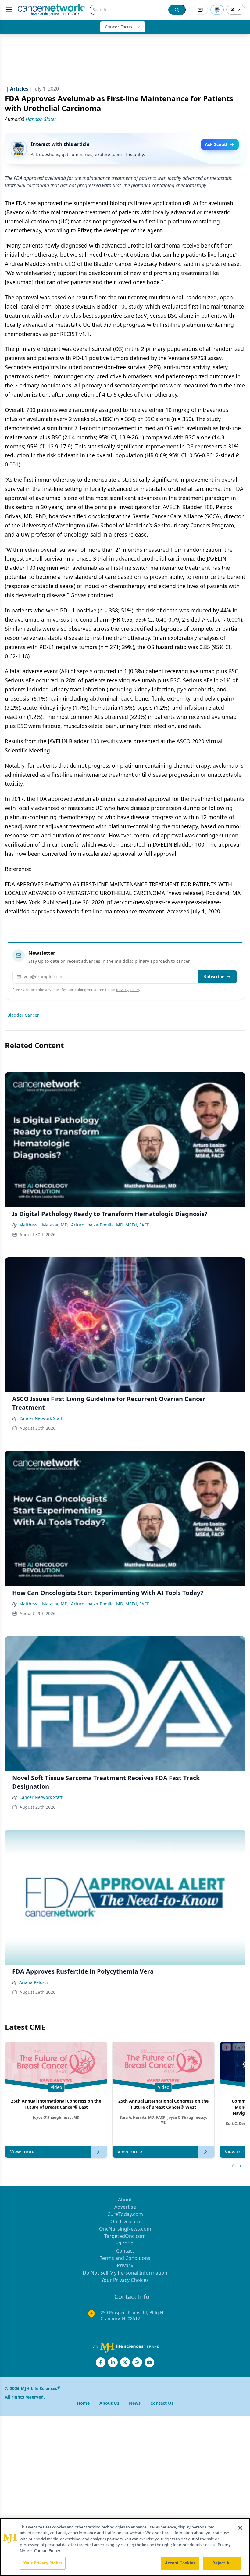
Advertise (125, 2207)
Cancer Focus (118, 27)
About (125, 2200)
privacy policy (128, 990)
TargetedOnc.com (125, 2236)
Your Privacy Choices (125, 2280)
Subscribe (214, 977)
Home (83, 2403)
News (135, 2403)
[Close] (240, 2528)
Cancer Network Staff (41, 1418)
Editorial (125, 2243)
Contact (125, 2251)
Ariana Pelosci (34, 1982)
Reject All (222, 2563)
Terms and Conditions (125, 2258)
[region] (125, 2547)
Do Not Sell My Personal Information (125, 2273)
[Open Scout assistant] (217, 10)
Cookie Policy (47, 2551)
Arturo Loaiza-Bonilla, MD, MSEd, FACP (110, 1225)
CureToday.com (125, 2214)
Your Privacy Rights (43, 2563)
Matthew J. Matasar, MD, (44, 1225)
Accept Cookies (180, 2563)
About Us (109, 2403)
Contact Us (162, 2403)
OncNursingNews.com (125, 2229)
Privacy (125, 2265)
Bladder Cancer (23, 1015)
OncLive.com (125, 2221)
